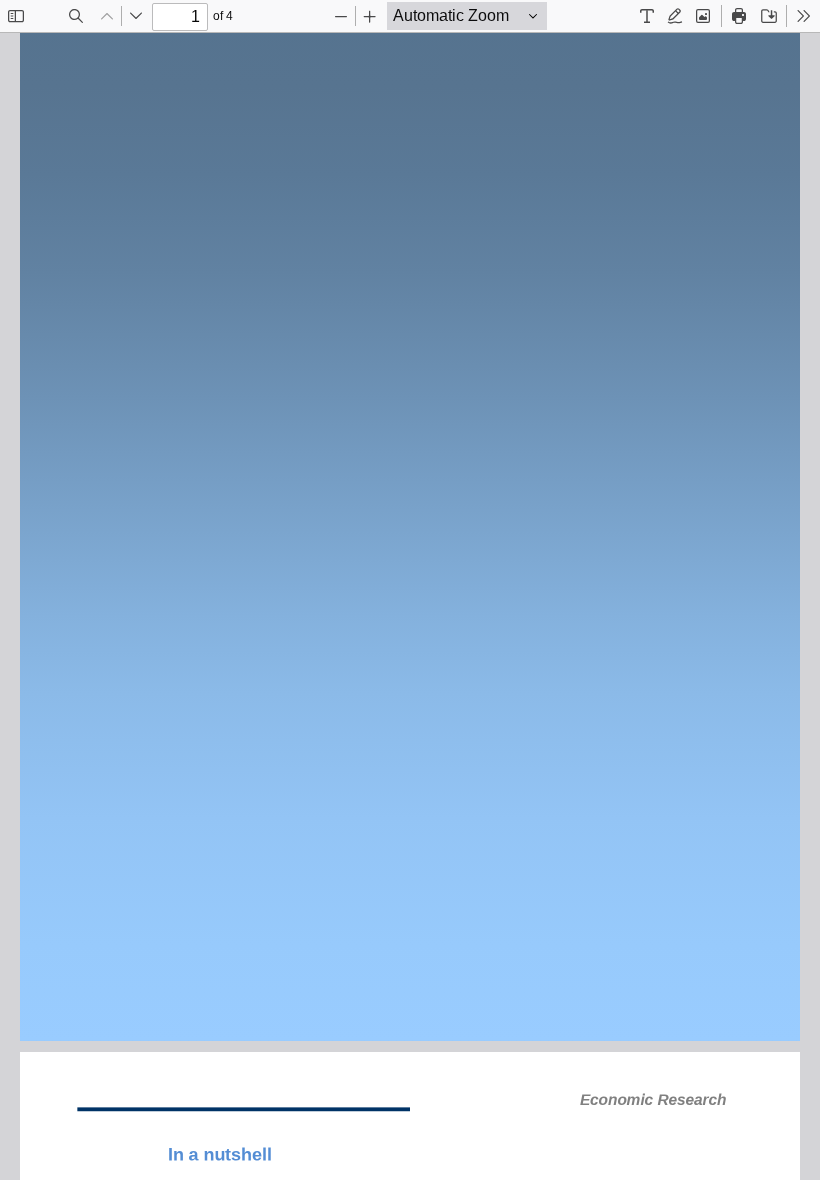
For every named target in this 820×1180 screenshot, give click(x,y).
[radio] (647, 16)
